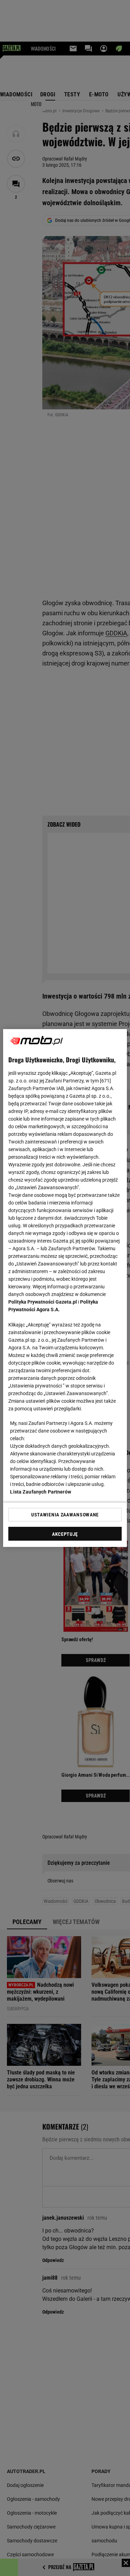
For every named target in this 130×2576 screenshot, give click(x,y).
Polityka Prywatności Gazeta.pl (43, 1302)
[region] (65, 1288)
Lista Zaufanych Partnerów (41, 1492)
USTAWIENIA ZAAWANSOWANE (65, 1515)
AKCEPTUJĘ (65, 1534)
